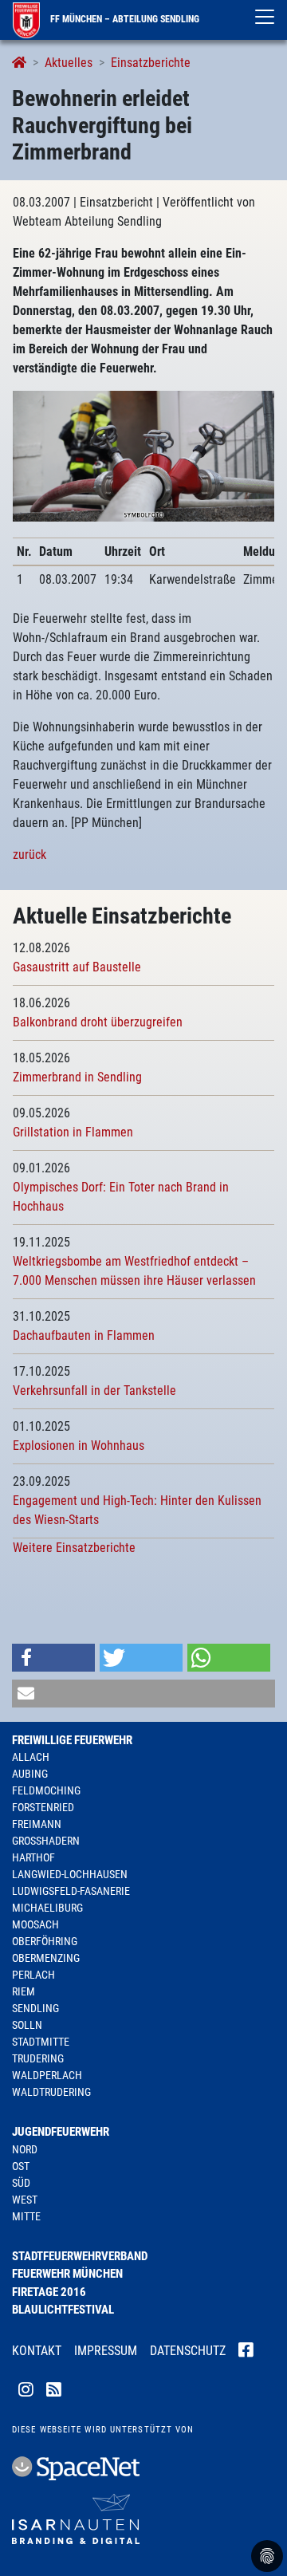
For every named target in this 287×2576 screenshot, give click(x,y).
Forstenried (43, 1807)
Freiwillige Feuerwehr (72, 1740)
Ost (21, 2166)
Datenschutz (188, 2351)
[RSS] (54, 2392)
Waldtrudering (51, 2092)
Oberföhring (45, 1941)
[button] (53, 1658)
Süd (21, 2183)
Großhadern (46, 1841)
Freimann (37, 1824)
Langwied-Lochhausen (70, 1874)
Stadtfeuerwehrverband (80, 2256)
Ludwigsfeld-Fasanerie (71, 1891)
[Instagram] (26, 2392)
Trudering (38, 2058)
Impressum (106, 2351)
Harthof (33, 1857)
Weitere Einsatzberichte (74, 1548)
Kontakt (37, 2351)
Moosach (35, 1924)
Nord (25, 2149)
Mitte (26, 2216)
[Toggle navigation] (265, 17)
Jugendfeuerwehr (61, 2132)
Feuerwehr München (67, 2274)
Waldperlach (47, 2075)
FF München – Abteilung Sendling (124, 19)
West (25, 2200)
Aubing (30, 1774)
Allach (31, 1757)
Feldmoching (46, 1790)
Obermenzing (46, 1958)
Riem (24, 1991)
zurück (29, 855)
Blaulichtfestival (63, 2310)
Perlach (33, 1975)
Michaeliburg (47, 1908)
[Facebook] (246, 2352)
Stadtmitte (41, 2042)
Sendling (35, 2008)
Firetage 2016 (49, 2292)
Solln (27, 2025)
